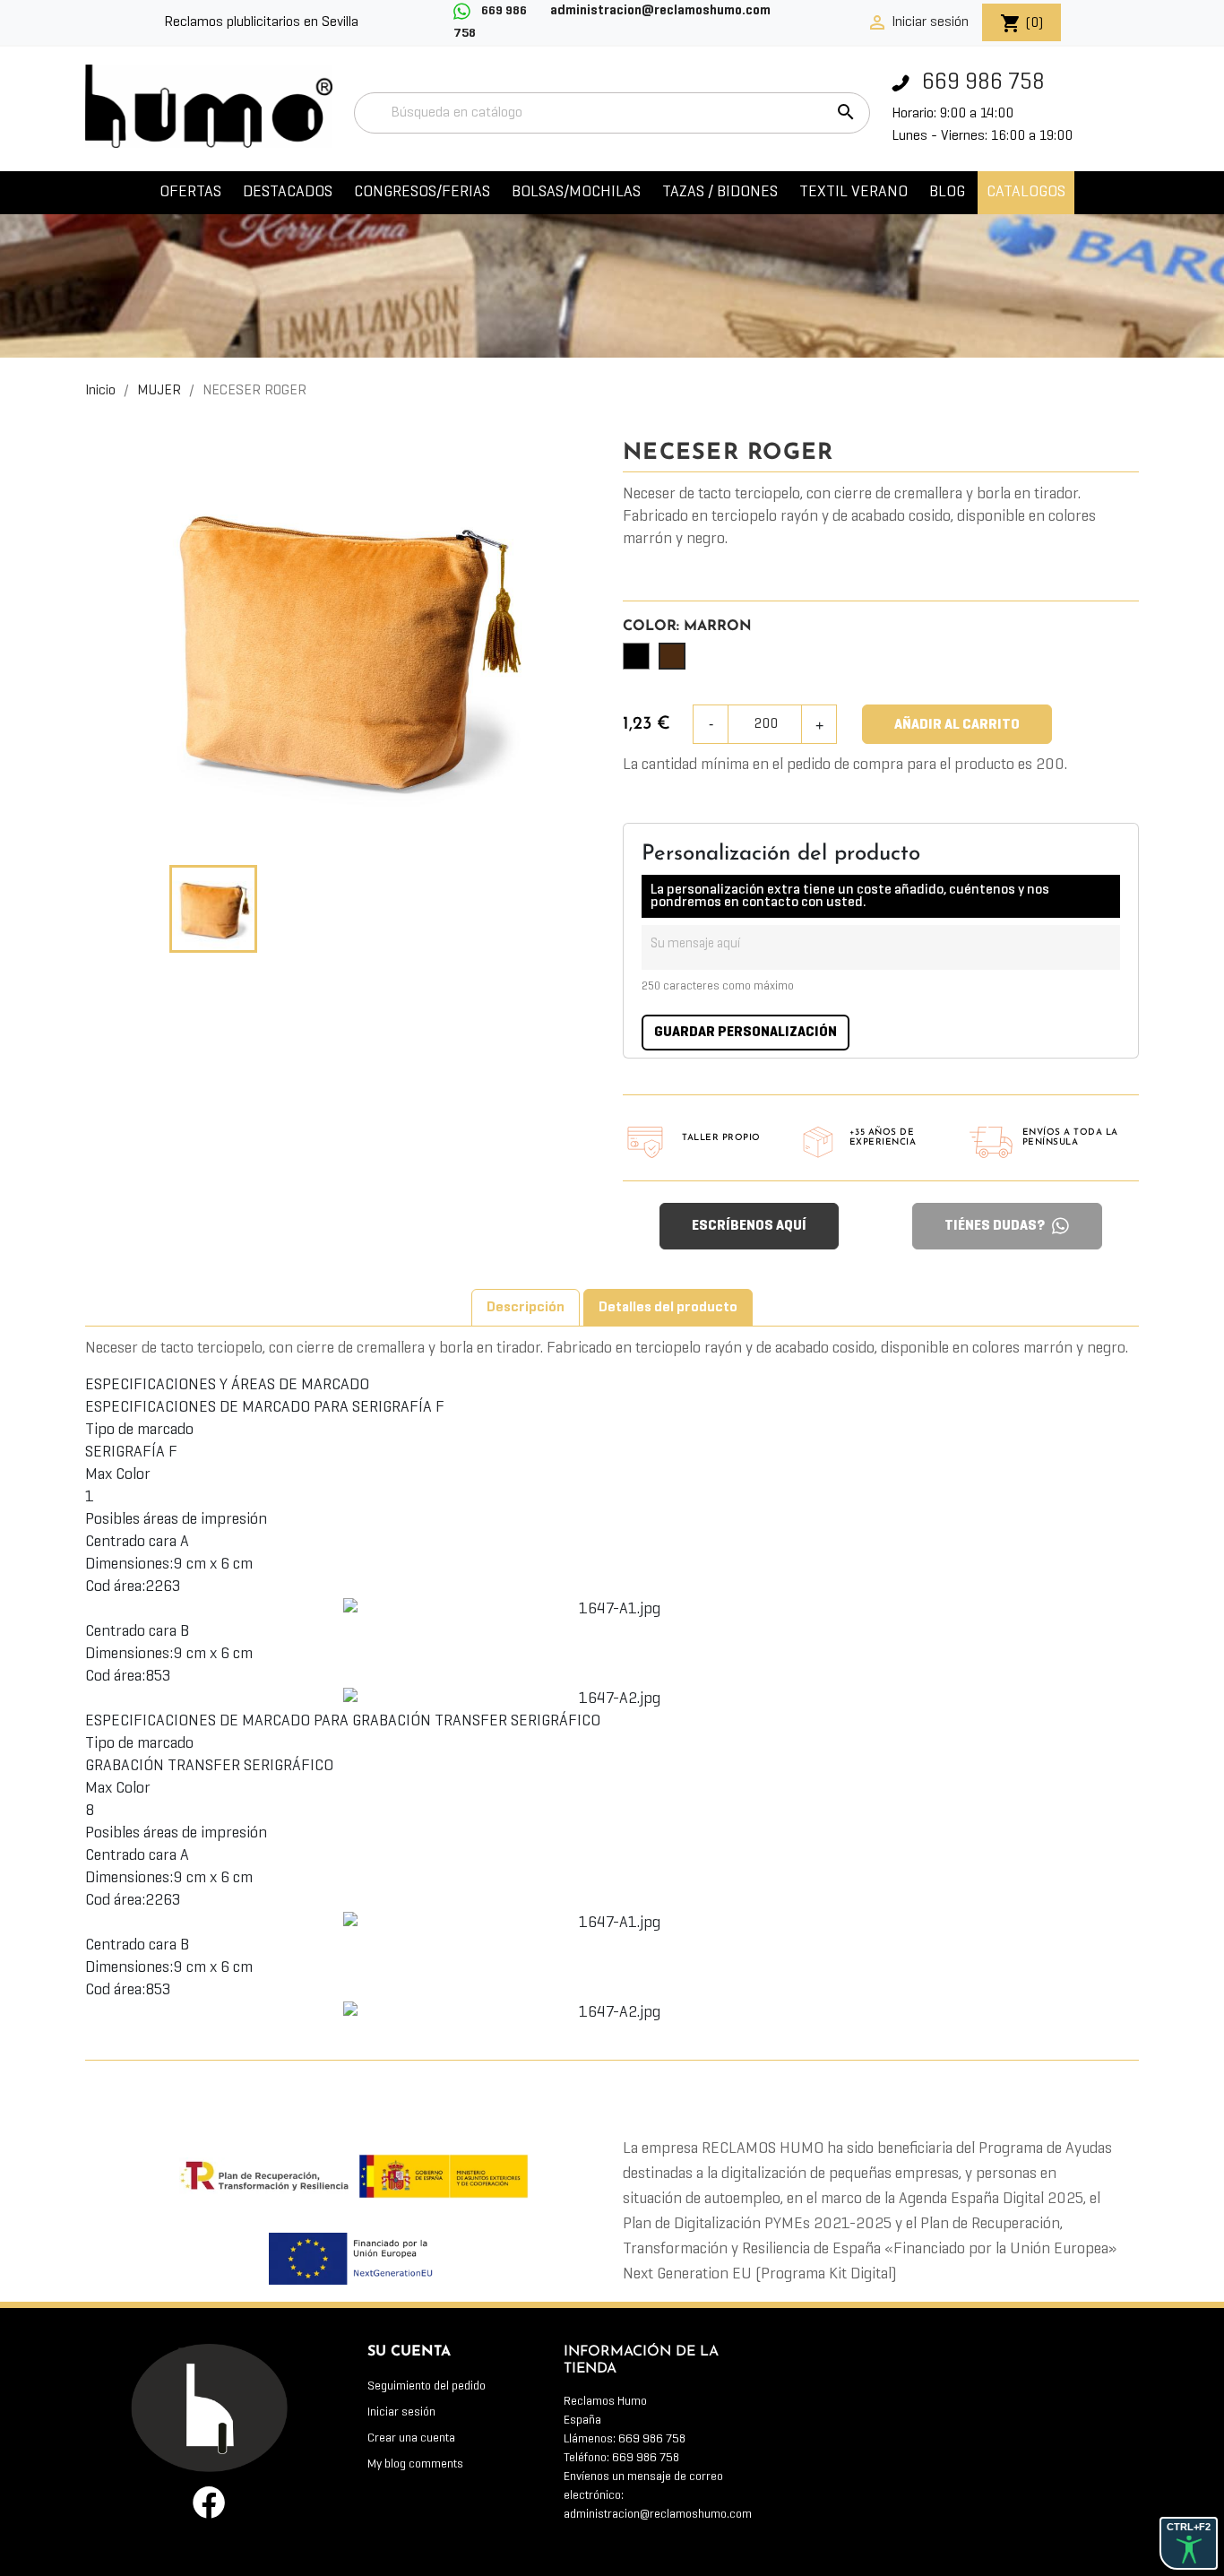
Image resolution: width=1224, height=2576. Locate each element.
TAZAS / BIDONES (720, 192)
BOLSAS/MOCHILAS (576, 192)
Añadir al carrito (957, 725)
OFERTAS (190, 192)
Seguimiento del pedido (427, 2386)
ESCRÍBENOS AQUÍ (749, 1226)
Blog (947, 192)
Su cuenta (409, 2352)
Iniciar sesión (401, 2412)
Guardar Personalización (746, 1033)
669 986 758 (981, 83)
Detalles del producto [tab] (668, 1308)
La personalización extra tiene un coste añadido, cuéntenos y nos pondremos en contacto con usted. (850, 896)
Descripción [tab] (526, 1308)
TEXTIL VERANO (853, 192)
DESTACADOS (288, 192)
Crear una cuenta (411, 2438)
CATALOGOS (1026, 192)
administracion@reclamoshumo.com (658, 2515)
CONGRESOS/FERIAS (422, 192)
